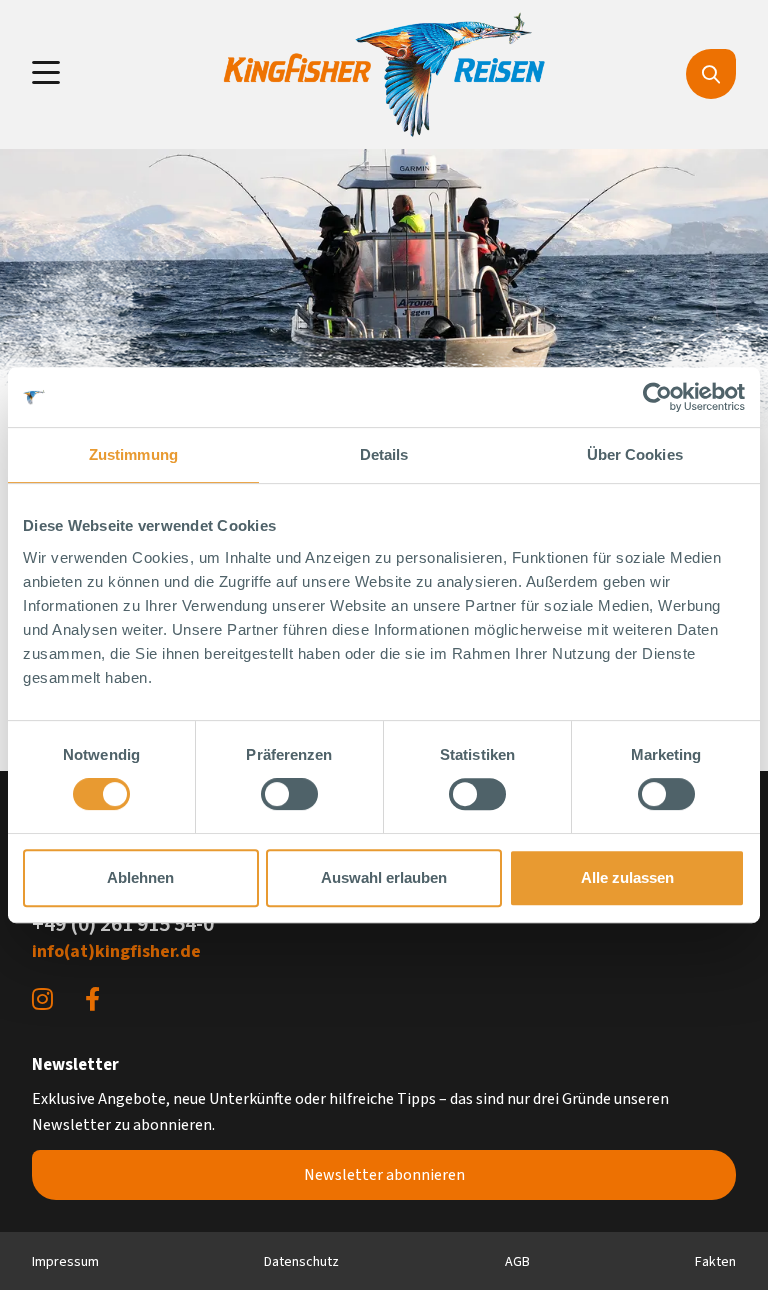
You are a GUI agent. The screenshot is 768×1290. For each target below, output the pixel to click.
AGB (517, 1262)
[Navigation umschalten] (46, 74)
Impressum (65, 1262)
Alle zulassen (627, 877)
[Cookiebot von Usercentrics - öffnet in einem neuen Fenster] (657, 397)
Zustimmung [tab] (133, 454)
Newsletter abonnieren (384, 1175)
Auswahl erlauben (384, 877)
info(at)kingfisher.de (116, 951)
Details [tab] (384, 454)
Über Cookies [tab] (635, 454)
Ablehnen (140, 877)
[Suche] (711, 74)
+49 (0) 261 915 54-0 (123, 924)
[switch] (289, 794)
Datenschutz (301, 1262)
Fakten (715, 1262)
